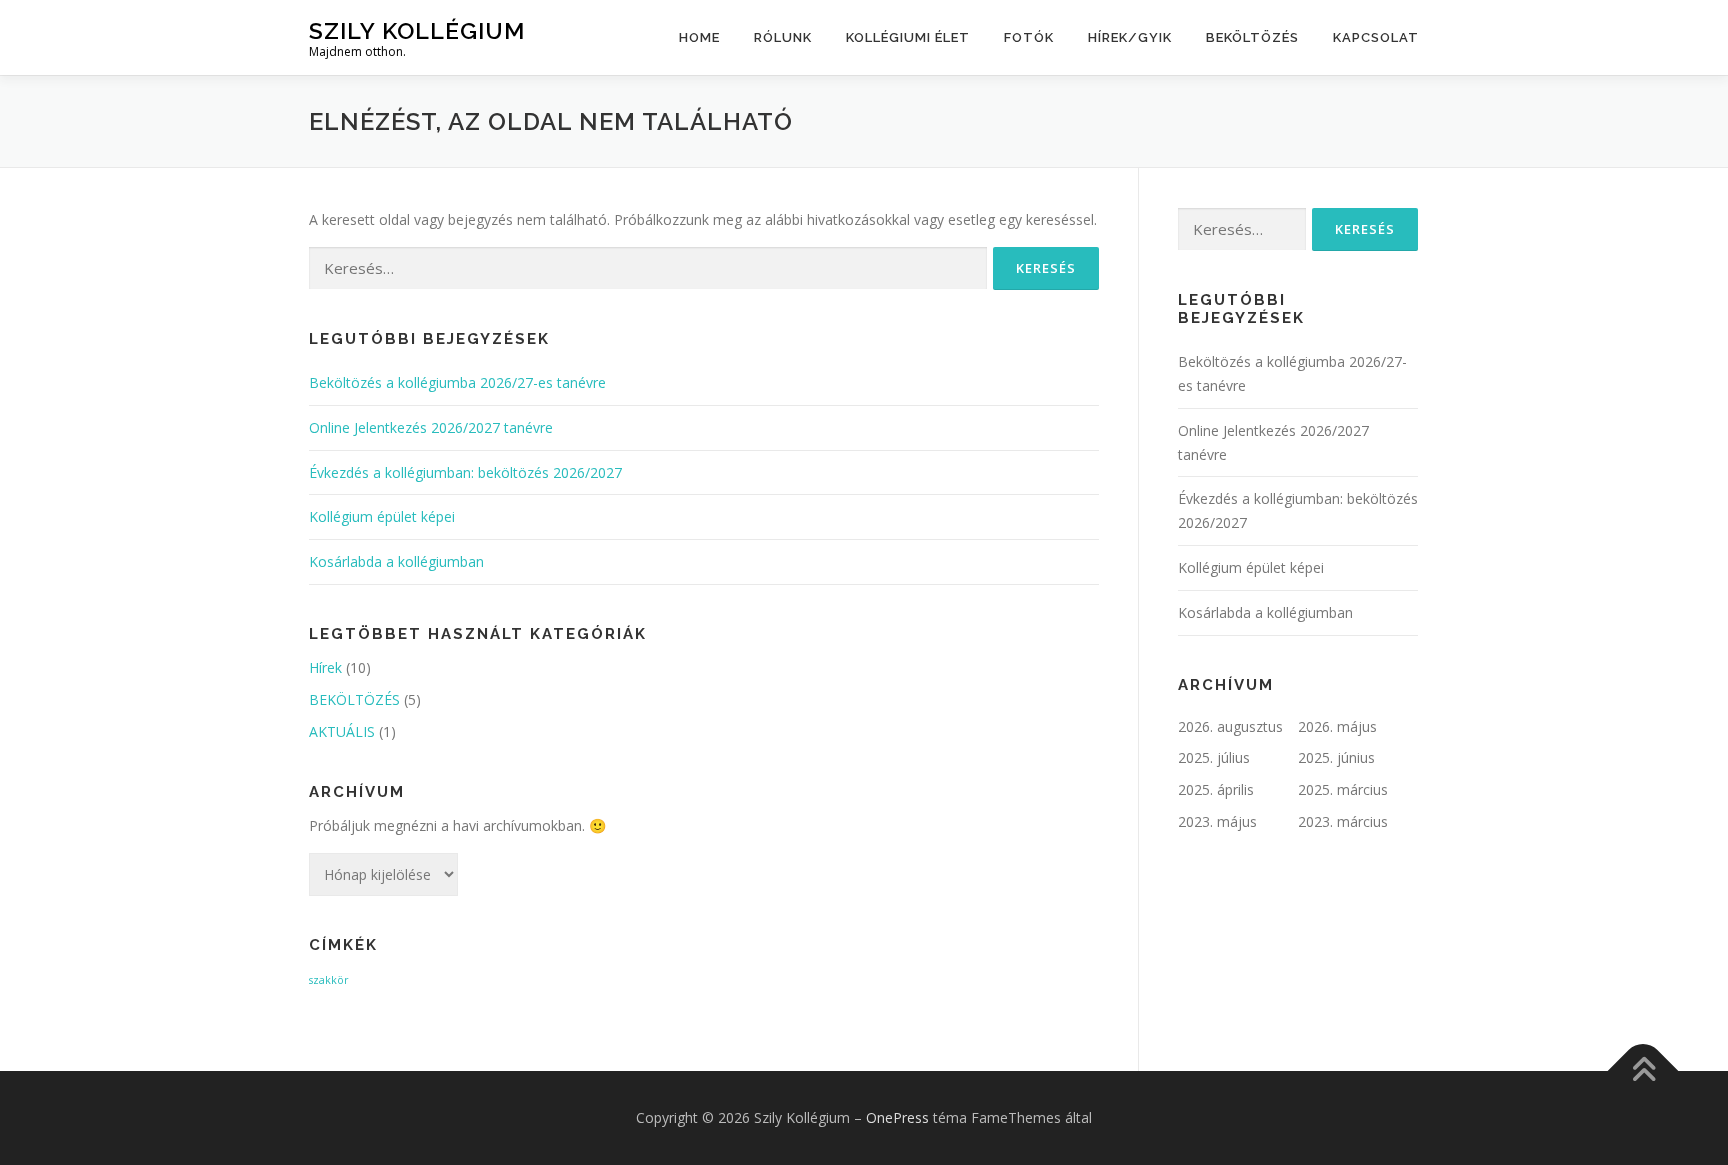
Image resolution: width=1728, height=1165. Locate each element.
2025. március (1343, 789)
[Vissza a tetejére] (1643, 1071)
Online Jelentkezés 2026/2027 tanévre (431, 427)
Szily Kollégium (417, 30)
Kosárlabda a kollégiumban (396, 561)
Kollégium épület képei (382, 516)
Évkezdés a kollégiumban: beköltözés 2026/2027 (465, 472)
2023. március (1343, 821)
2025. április (1216, 789)
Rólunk (783, 37)
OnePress (897, 1117)
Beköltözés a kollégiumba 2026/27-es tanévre (457, 382)
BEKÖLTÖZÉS (1252, 37)
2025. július (1214, 757)
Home (699, 37)
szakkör (329, 980)
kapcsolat (1376, 37)
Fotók (1029, 37)
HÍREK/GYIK (1130, 37)
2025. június (1336, 757)
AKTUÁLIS (342, 731)
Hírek (325, 667)
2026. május (1337, 726)
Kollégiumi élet (908, 37)
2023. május (1217, 821)
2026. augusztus (1230, 726)
